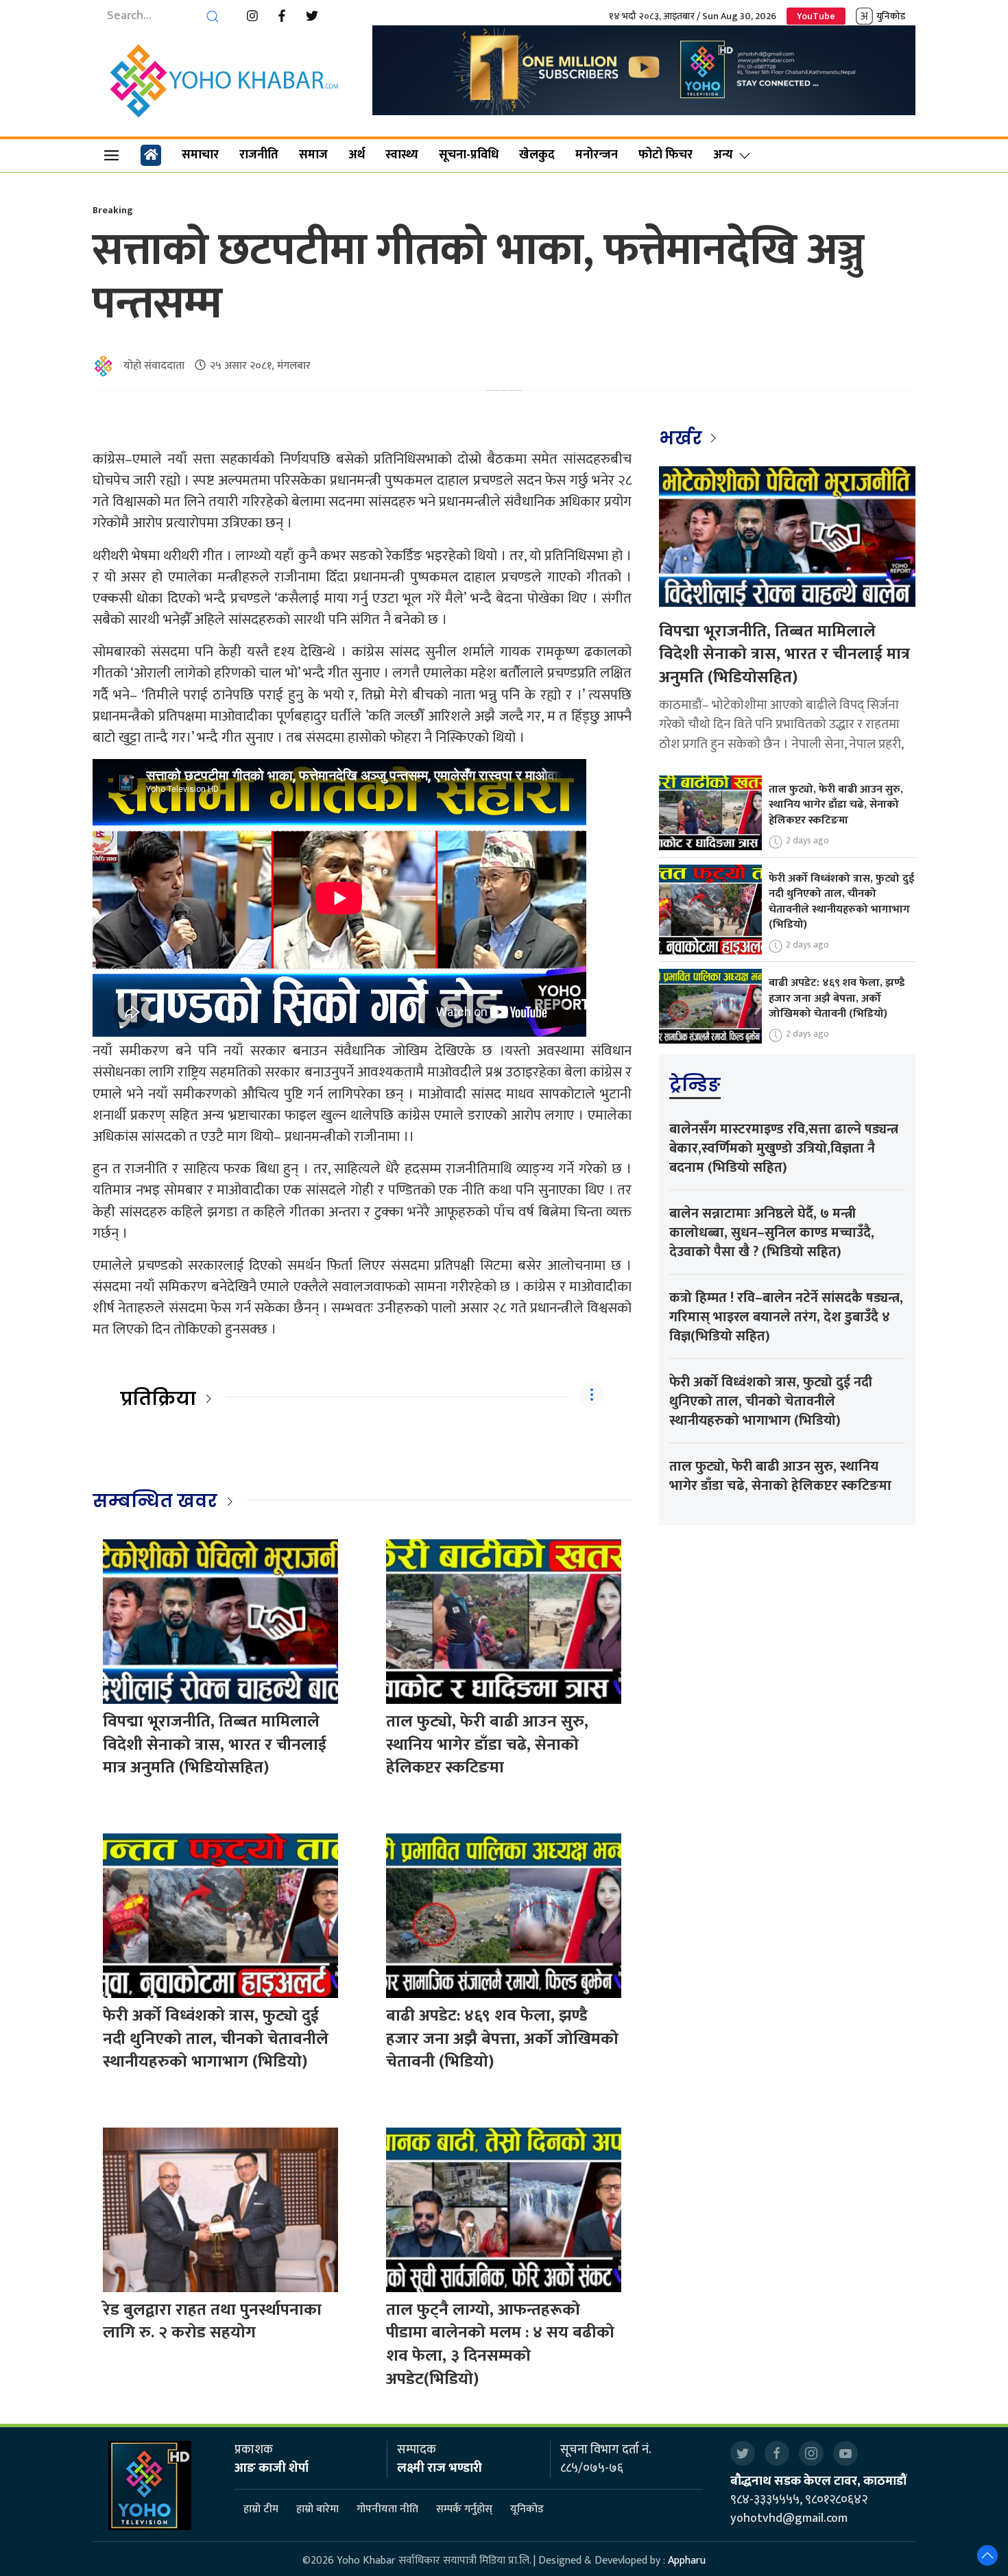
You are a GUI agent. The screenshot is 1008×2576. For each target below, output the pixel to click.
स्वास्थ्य (402, 155)
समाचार (200, 155)
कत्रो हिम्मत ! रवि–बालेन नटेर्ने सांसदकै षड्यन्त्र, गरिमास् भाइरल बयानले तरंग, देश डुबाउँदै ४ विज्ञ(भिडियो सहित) (786, 1317)
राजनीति (259, 155)
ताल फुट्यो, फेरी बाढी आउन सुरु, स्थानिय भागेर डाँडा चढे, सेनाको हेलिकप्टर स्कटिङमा (487, 1745)
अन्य (723, 155)
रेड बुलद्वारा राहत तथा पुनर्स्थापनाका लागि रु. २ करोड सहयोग (212, 2322)
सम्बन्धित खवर (155, 1501)
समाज (313, 155)
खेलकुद (537, 155)
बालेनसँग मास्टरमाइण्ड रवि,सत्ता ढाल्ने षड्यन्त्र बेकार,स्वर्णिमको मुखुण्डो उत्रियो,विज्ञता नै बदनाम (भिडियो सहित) (784, 1148)
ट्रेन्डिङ (695, 1085)
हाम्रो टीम (261, 2509)
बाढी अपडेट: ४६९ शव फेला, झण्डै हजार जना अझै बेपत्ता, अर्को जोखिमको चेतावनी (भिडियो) (502, 2039)
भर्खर (683, 438)
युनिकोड (891, 16)
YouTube (816, 16)
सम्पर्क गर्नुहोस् (464, 2509)
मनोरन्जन (597, 155)
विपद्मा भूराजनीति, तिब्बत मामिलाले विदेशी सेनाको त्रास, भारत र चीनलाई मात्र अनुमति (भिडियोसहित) (215, 1745)
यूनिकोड (527, 2509)
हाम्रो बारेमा (317, 2509)
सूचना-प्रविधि (469, 155)
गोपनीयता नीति (387, 2509)
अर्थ (357, 155)
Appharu (687, 2561)
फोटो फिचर (665, 155)
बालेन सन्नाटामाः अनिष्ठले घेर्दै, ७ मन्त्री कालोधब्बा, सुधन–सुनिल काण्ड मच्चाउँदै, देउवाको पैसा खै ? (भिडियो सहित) (772, 1233)
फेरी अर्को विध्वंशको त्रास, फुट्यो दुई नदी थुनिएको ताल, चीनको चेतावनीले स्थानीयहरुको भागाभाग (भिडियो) (216, 2039)
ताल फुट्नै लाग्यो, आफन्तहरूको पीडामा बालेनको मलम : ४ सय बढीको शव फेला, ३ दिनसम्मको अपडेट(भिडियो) (500, 2345)
